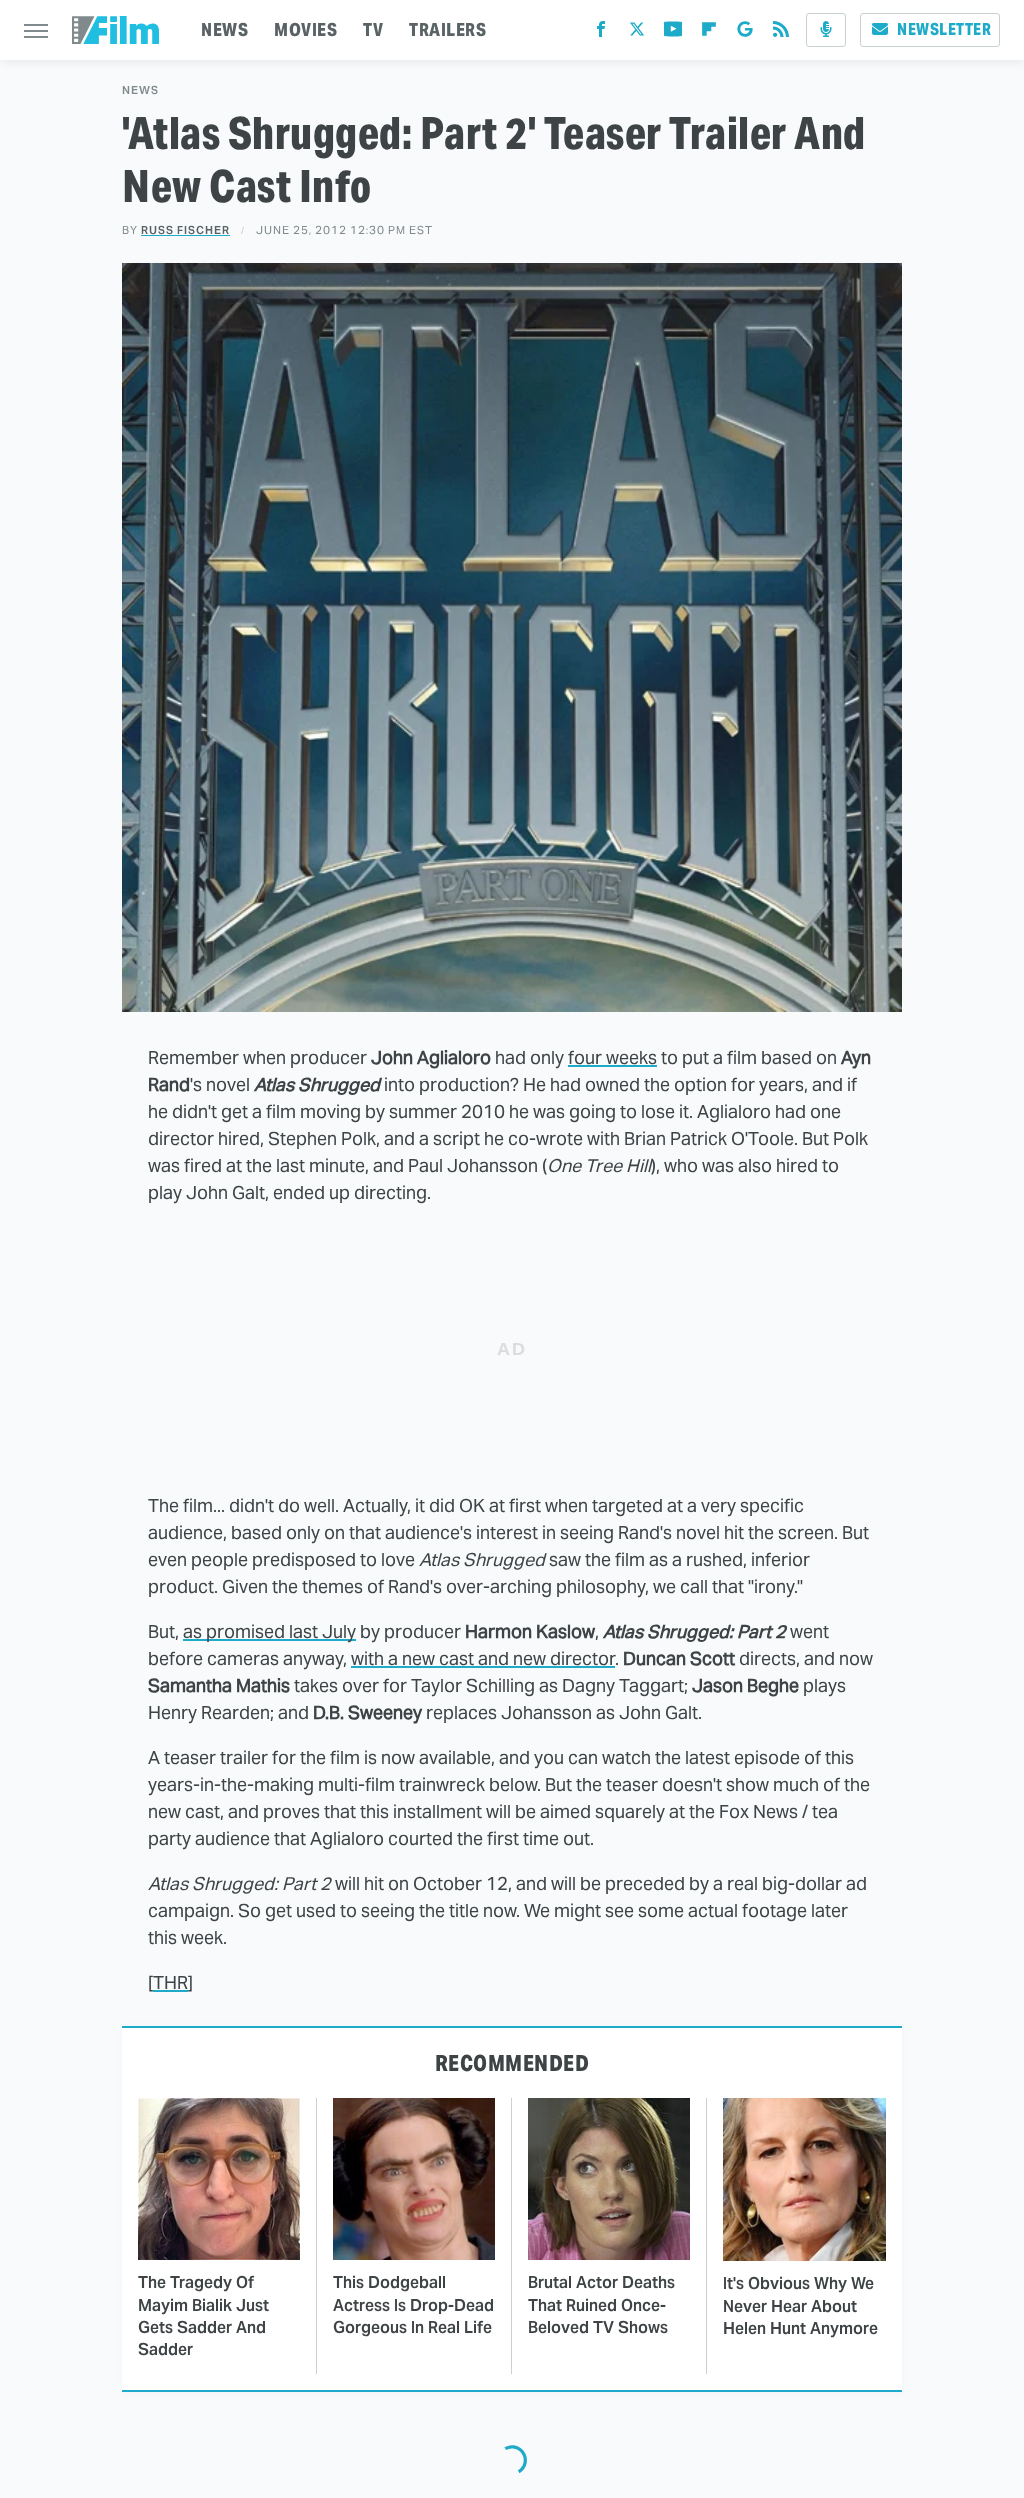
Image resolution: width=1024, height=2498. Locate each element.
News (140, 90)
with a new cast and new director (483, 1658)
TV (373, 29)
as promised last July (269, 1631)
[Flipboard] (709, 33)
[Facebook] (601, 33)
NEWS (224, 29)
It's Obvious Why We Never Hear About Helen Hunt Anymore (800, 2306)
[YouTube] (673, 33)
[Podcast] (826, 30)
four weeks (612, 1057)
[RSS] (781, 33)
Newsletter (944, 29)
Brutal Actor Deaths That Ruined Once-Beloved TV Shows (601, 2305)
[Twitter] (637, 33)
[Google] (745, 33)
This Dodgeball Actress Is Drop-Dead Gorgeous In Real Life (413, 2305)
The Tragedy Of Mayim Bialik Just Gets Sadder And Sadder (203, 2316)
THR (170, 1982)
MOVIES (305, 29)
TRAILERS (447, 29)
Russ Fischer (185, 230)
